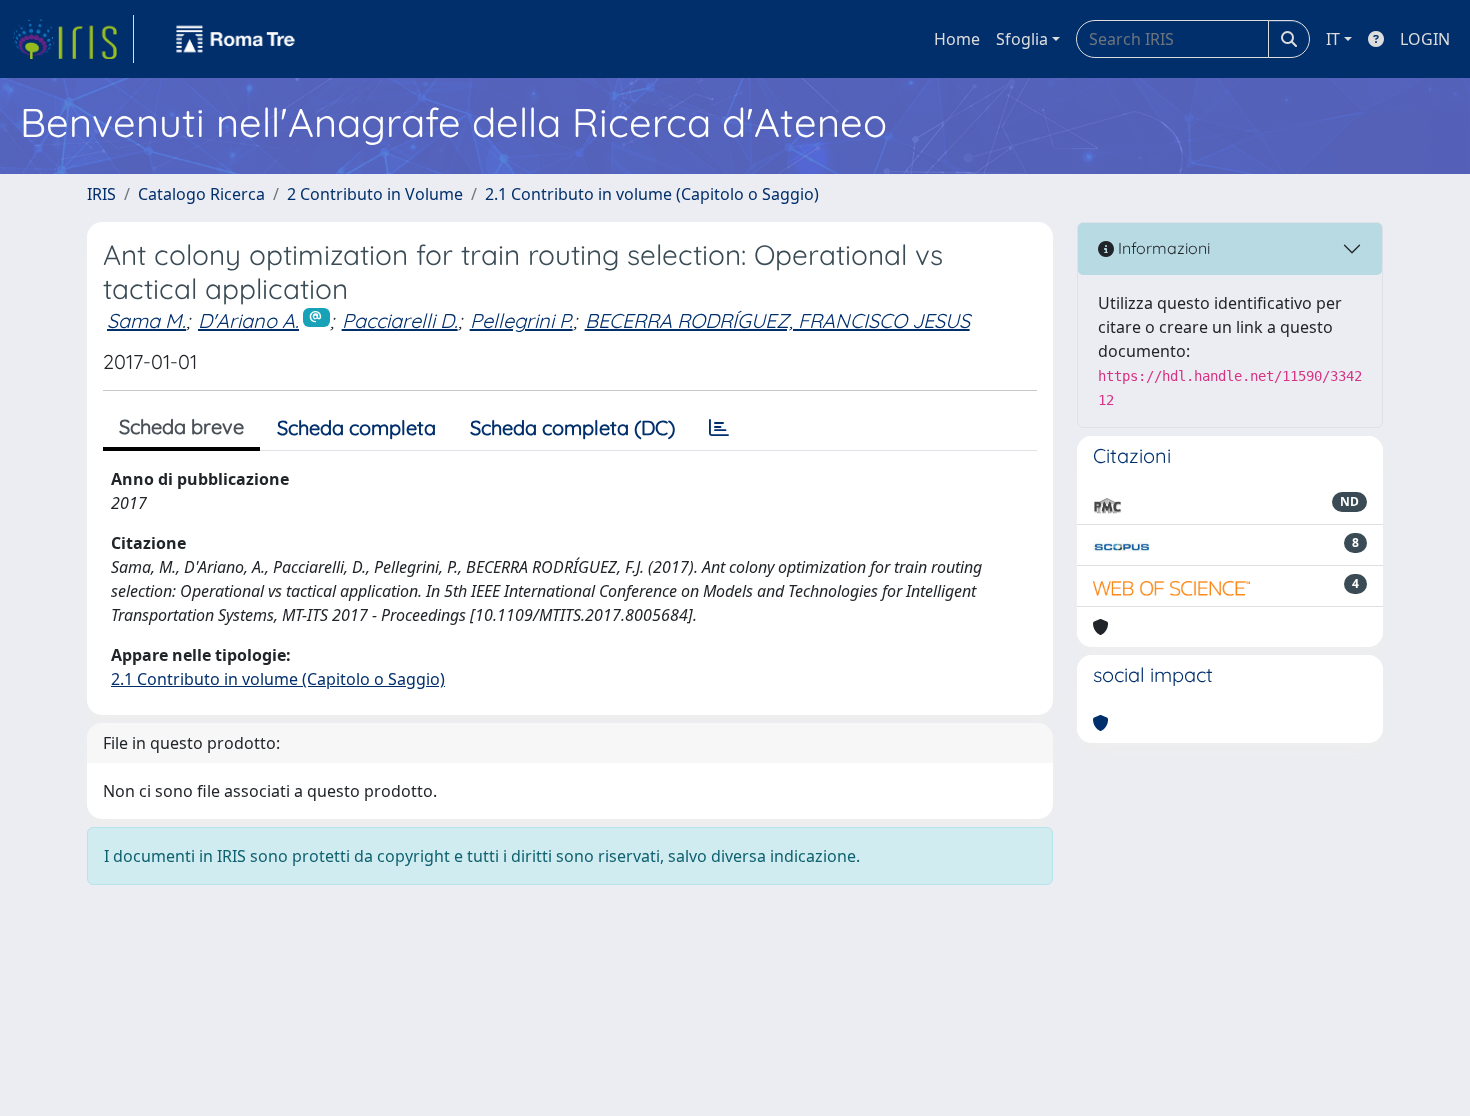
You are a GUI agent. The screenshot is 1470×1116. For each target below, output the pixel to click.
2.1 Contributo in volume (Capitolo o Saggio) (652, 194)
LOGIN (1425, 39)
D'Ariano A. (248, 320)
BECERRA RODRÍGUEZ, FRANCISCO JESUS (777, 320)
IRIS (101, 194)
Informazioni (1162, 248)
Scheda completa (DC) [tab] (572, 427)
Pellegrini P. (521, 320)
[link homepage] (73, 39)
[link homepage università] (236, 39)
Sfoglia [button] (1022, 39)
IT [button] (1333, 39)
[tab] (719, 428)
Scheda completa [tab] (356, 427)
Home (957, 39)
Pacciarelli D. (400, 320)
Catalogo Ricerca (201, 194)
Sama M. (146, 320)
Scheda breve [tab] (181, 426)
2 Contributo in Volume (375, 194)
